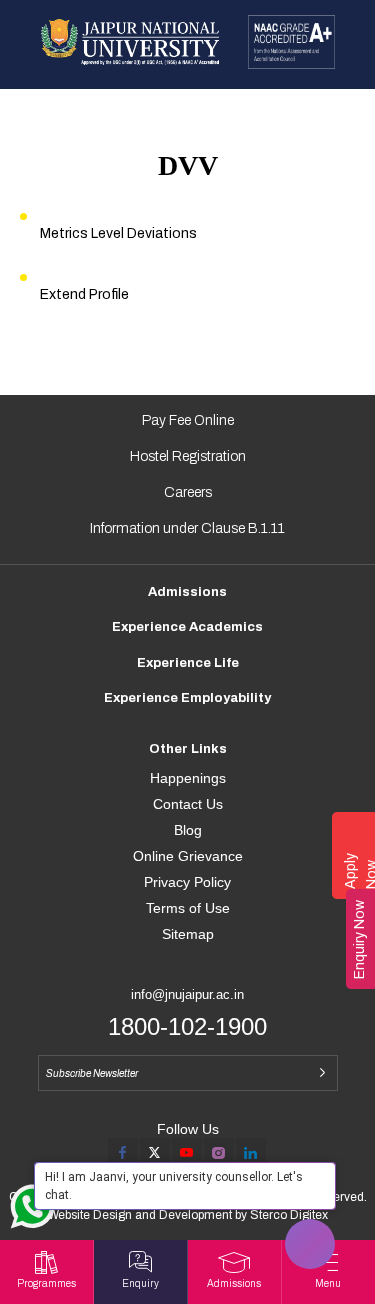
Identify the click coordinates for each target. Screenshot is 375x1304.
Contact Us (188, 804)
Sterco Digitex (289, 1215)
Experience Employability (187, 698)
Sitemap (188, 934)
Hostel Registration (188, 456)
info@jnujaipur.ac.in (187, 994)
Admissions (187, 592)
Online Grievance (188, 856)
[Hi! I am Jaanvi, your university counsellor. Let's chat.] (310, 1244)
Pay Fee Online (188, 420)
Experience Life (188, 663)
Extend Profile (84, 294)
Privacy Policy (187, 882)
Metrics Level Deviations (118, 233)
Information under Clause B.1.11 (187, 528)
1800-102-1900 (187, 1026)
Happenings (188, 778)
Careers (188, 492)
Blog (188, 830)
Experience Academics (187, 627)
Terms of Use (188, 908)
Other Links (188, 749)
